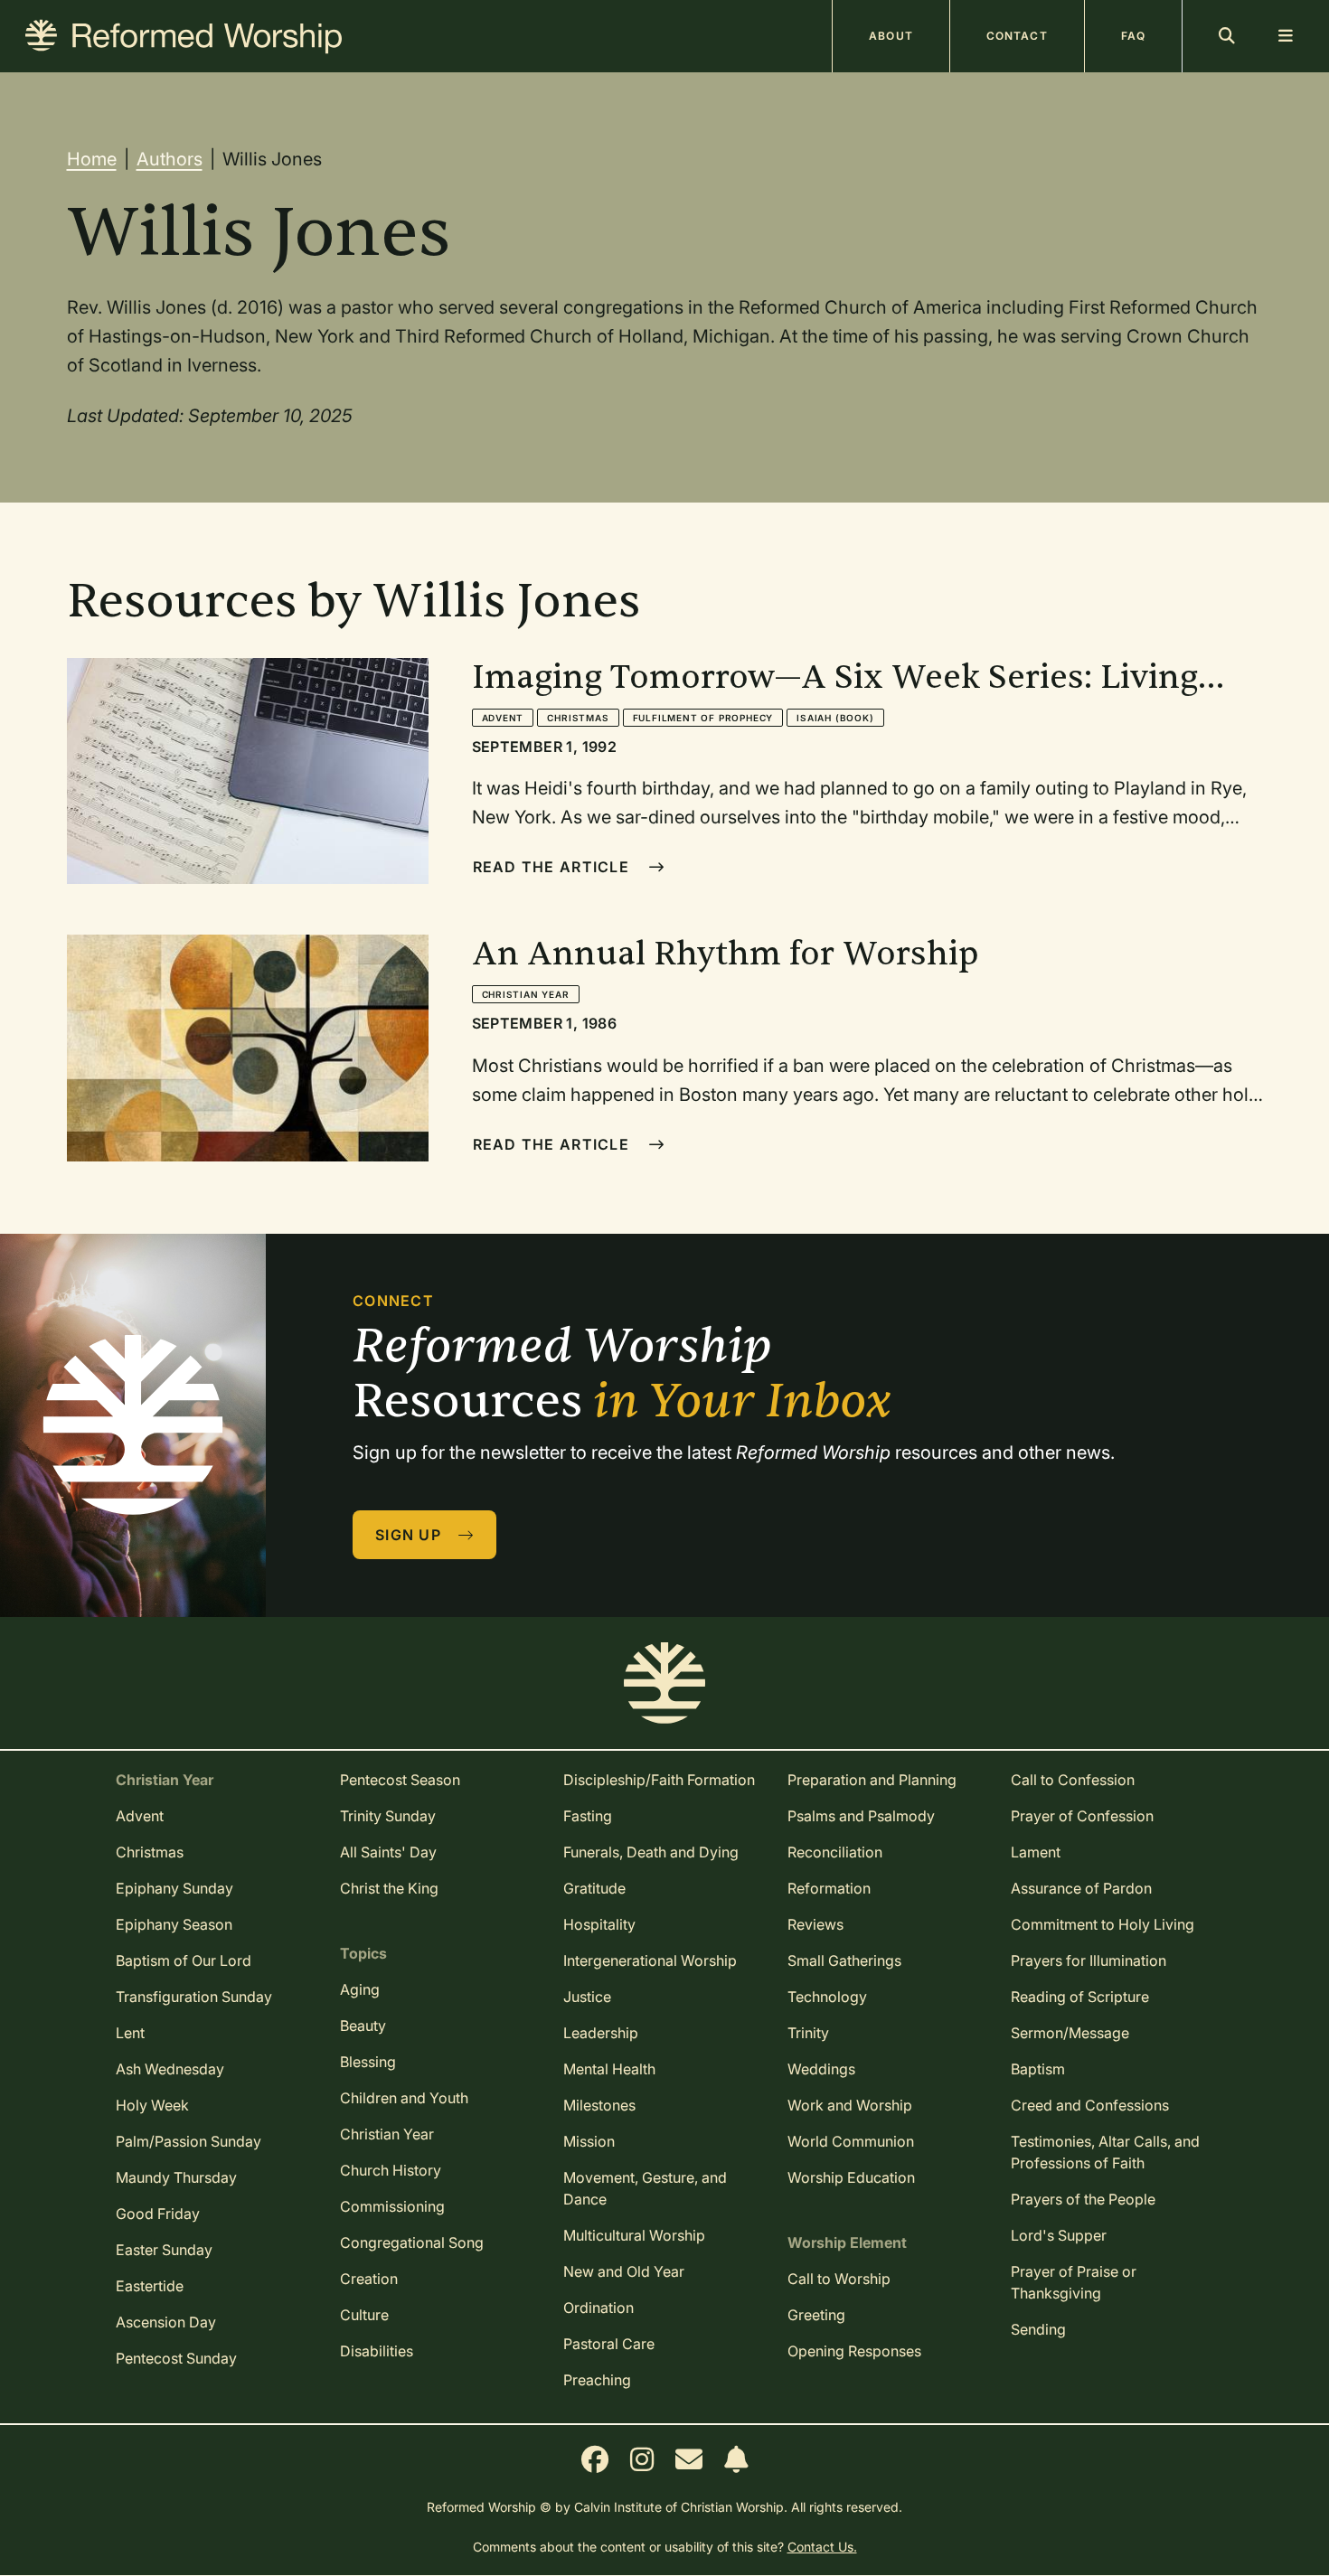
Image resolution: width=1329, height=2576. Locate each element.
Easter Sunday (164, 2250)
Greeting (816, 2315)
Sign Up (410, 1535)
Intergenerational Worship (650, 1960)
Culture (364, 2315)
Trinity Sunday (388, 1816)
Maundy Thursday (176, 2177)
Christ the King (389, 1888)
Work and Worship (850, 2105)
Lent (130, 2033)
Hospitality (599, 1924)
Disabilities (377, 2351)
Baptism (1038, 2069)
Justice (587, 1997)
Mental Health (609, 2069)
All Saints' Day (388, 1852)
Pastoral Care (609, 2344)
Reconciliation (835, 1852)
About (891, 36)
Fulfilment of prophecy (703, 718)
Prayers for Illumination (1089, 1960)
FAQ (1133, 36)
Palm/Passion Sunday (189, 2141)
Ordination (599, 2308)
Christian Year (526, 994)
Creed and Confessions (1090, 2105)
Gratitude (594, 1888)
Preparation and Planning (872, 1780)
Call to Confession (1073, 1780)
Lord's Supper (1059, 2235)
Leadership (601, 2033)
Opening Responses (854, 2351)
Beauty (363, 2026)
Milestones (599, 2105)
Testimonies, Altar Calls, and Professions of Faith (1105, 2152)
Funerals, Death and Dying (651, 1852)
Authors (170, 159)
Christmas (578, 718)
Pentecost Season (400, 1780)
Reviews (815, 1924)
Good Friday (158, 2214)
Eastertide (150, 2286)
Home (92, 159)
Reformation (829, 1888)
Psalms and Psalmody (861, 1816)
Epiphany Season (174, 1924)
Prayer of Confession (1082, 1816)
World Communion (851, 2141)
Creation (369, 2279)
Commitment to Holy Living (1103, 1924)
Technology (827, 1997)
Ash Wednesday (170, 2069)
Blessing (368, 2062)
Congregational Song (412, 2242)
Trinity (808, 2033)
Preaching (597, 2380)
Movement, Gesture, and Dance (645, 2188)
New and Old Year (624, 2271)
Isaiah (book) (835, 718)
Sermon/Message (1070, 2033)
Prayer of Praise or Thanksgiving (1074, 2282)
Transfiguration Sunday (194, 1997)
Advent (503, 718)
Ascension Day (166, 2322)
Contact (1017, 36)
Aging (360, 1989)
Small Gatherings (844, 1960)
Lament (1036, 1852)
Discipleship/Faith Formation (659, 1780)
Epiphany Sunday (174, 1888)
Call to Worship (839, 2279)
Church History (391, 2170)
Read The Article (554, 867)
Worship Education (851, 2177)
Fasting (588, 1816)
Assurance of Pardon (1081, 1888)
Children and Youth (404, 2098)
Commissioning (392, 2206)
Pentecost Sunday (176, 2358)
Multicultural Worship (634, 2235)
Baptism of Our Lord (184, 1960)
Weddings (821, 2069)
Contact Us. (822, 2547)
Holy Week (152, 2105)
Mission (589, 2141)
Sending (1038, 2329)
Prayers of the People (1083, 2199)
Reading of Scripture (1080, 1997)
